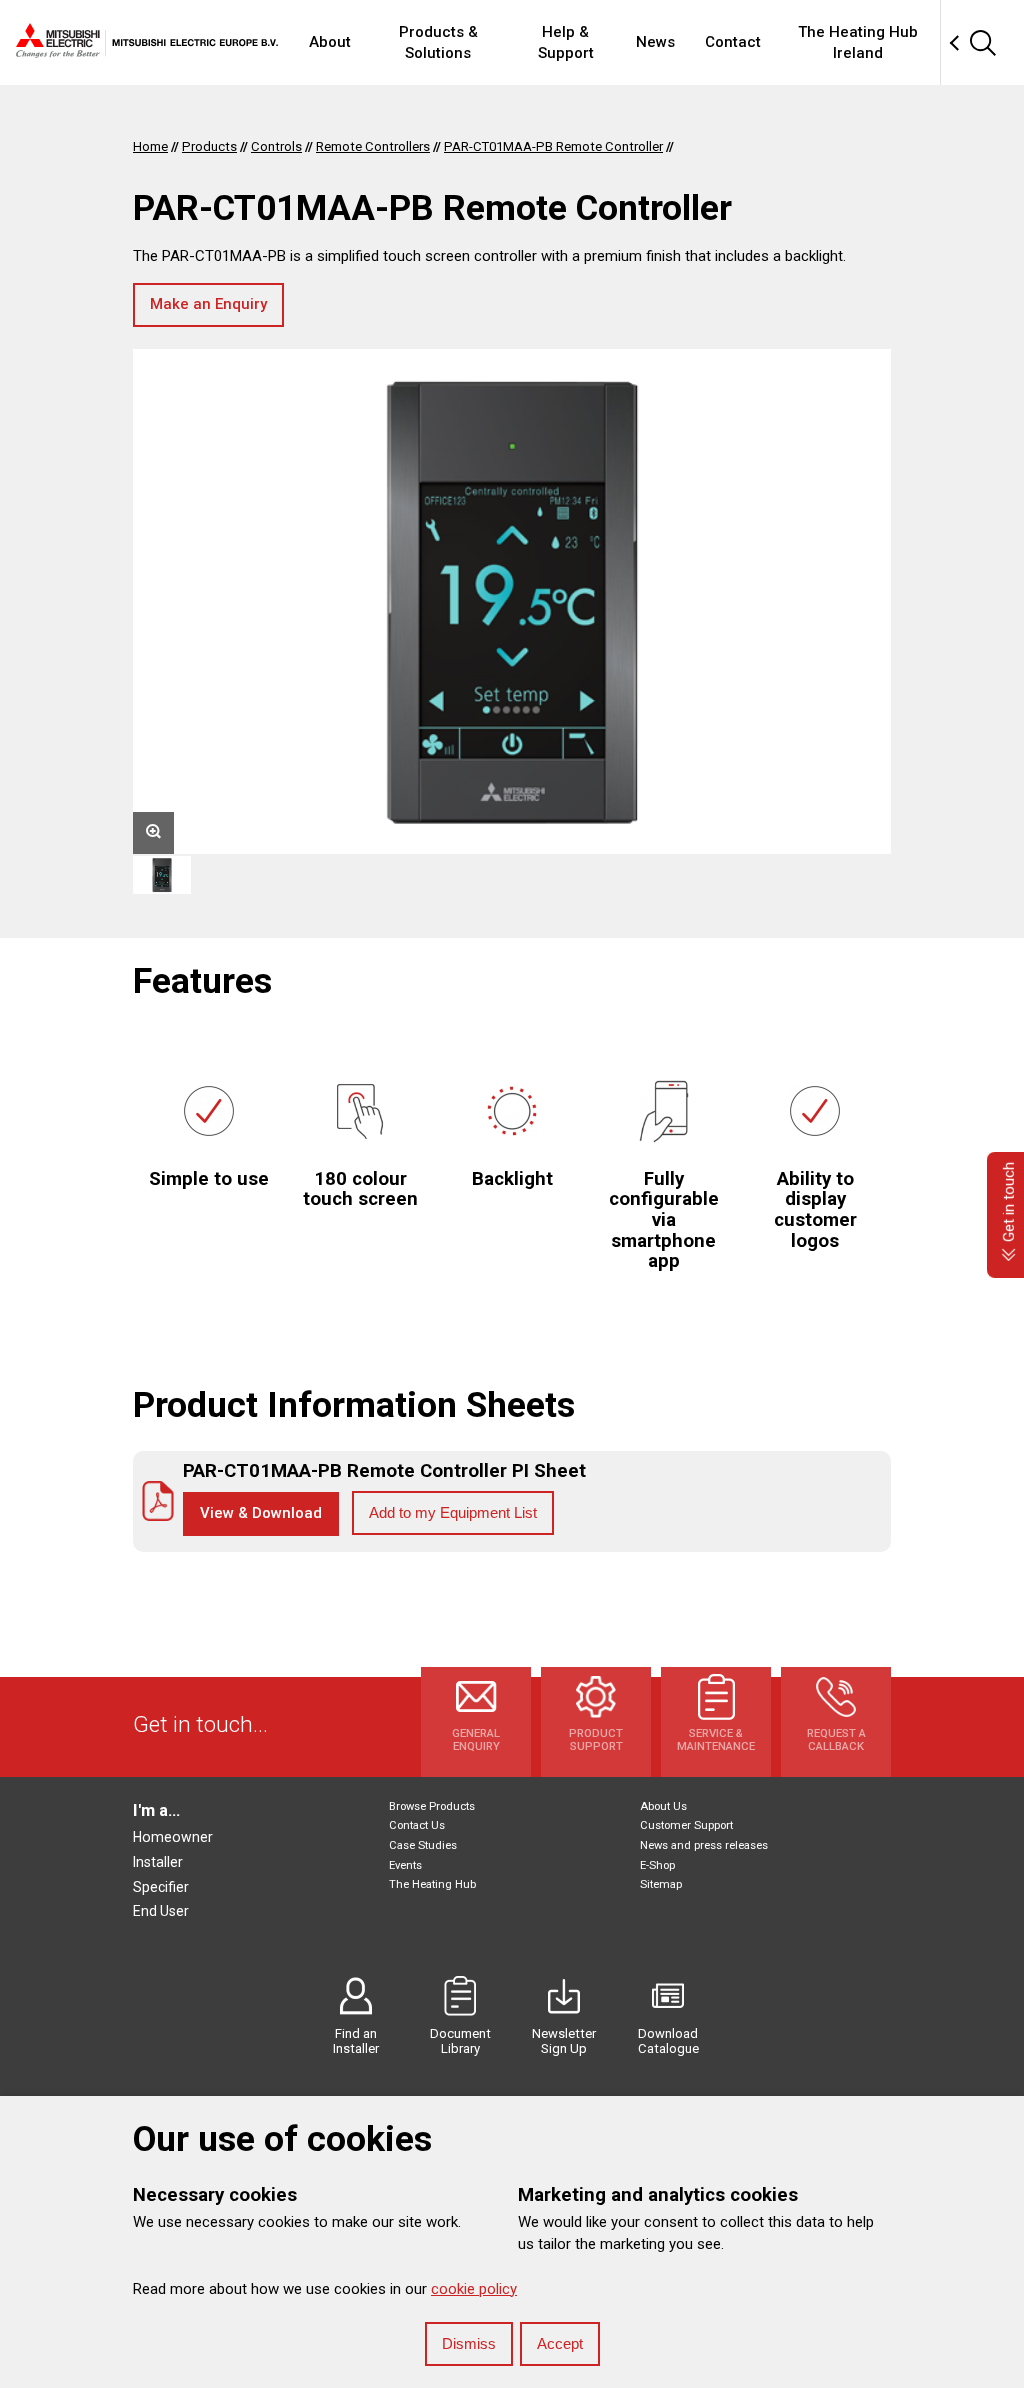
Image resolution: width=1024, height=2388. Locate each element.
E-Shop (657, 1865)
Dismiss (469, 2343)
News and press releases (704, 1845)
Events (405, 1865)
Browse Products (432, 1806)
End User (161, 1911)
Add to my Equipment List (453, 1512)
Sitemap (661, 1884)
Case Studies (423, 1845)
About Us (663, 1806)
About (330, 42)
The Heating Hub (432, 1884)
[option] (512, 601)
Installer (158, 1862)
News (655, 42)
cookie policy (474, 2289)
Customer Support (686, 1825)
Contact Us (417, 1825)
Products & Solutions (438, 42)
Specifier (161, 1887)
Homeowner (173, 1837)
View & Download (261, 1513)
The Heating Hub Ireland (858, 42)
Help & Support (566, 42)
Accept (560, 2343)
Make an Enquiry (208, 304)
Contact (733, 42)
